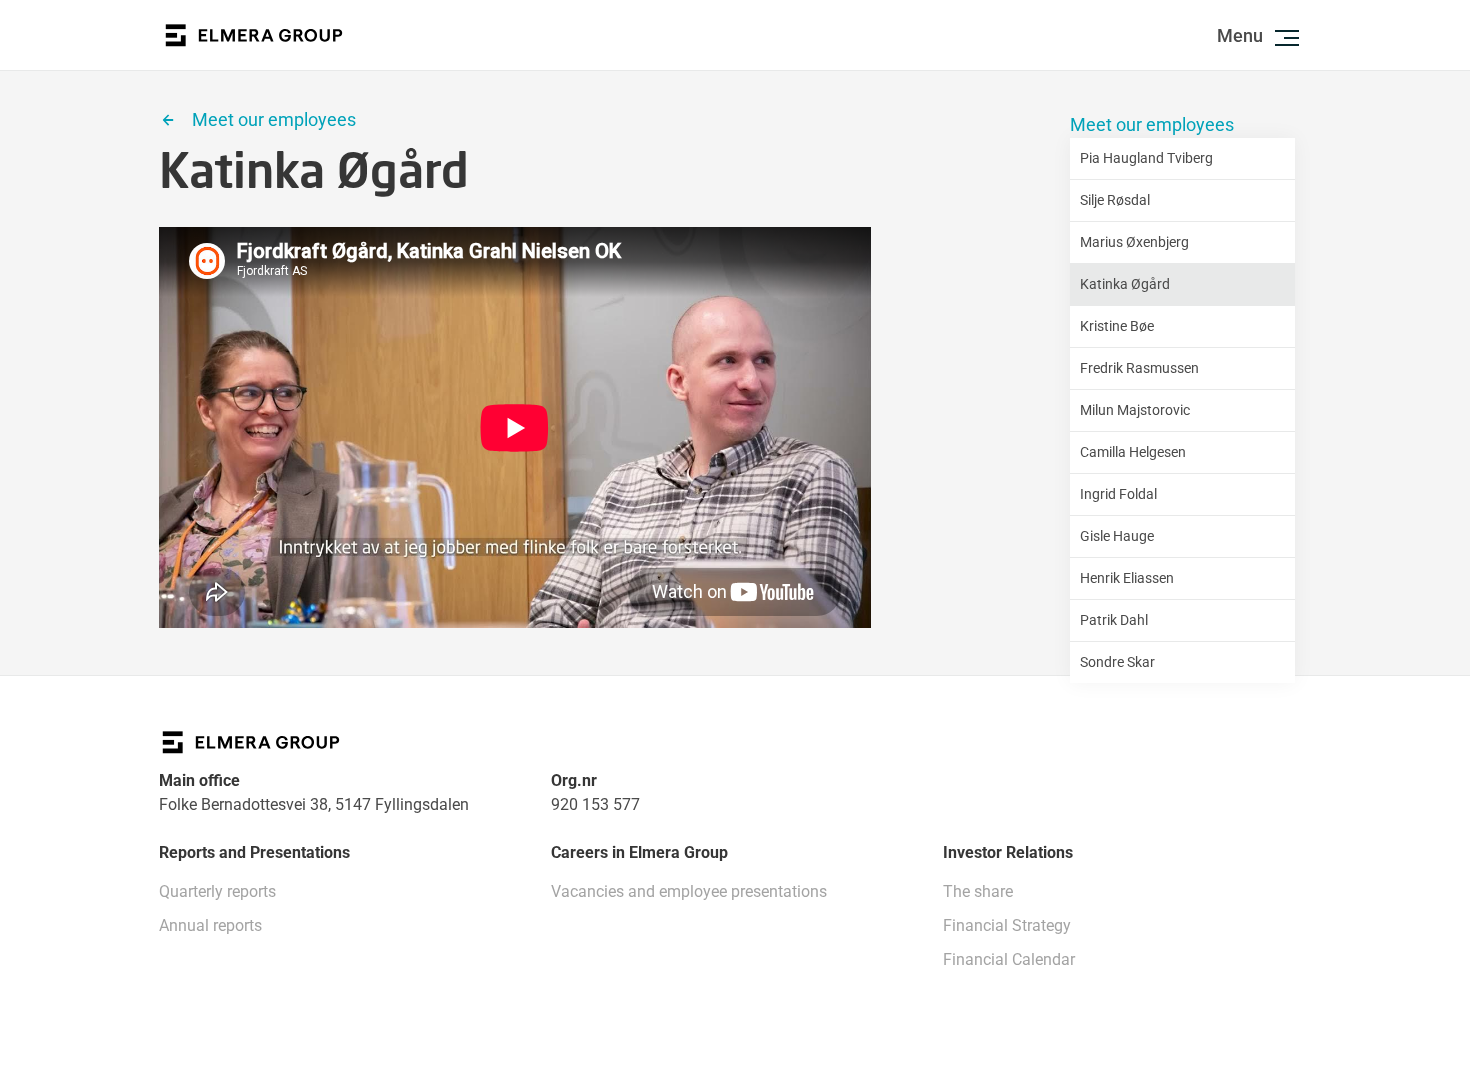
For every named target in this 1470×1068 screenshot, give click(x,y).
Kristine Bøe (1117, 326)
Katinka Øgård (1125, 284)
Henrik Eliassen (1127, 578)
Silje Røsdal (1115, 200)
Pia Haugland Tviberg (1146, 158)
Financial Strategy (1007, 925)
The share (978, 891)
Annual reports (210, 925)
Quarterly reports (217, 891)
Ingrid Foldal (1118, 494)
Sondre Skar (1117, 662)
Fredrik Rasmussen (1139, 368)
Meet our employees (1152, 124)
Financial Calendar (1009, 959)
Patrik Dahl (1114, 620)
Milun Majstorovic (1135, 410)
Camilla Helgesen (1133, 452)
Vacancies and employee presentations (689, 891)
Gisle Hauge (1117, 536)
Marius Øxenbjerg (1134, 242)
